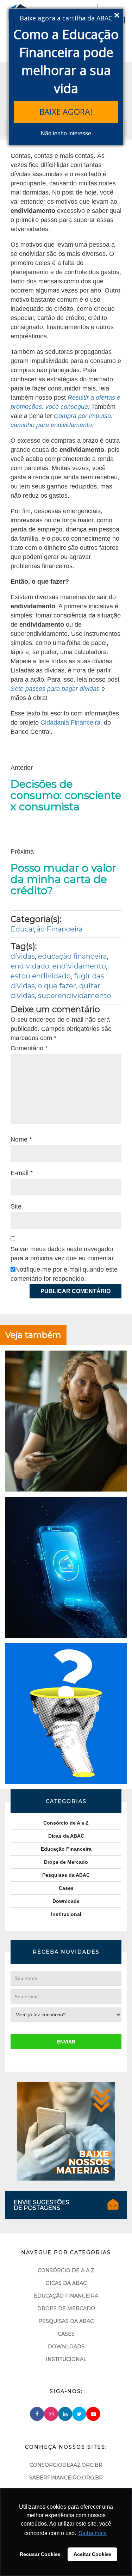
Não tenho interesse (66, 133)
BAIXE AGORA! (66, 112)
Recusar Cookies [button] (40, 2554)
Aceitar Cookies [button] (93, 2554)
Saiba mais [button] (93, 2533)
